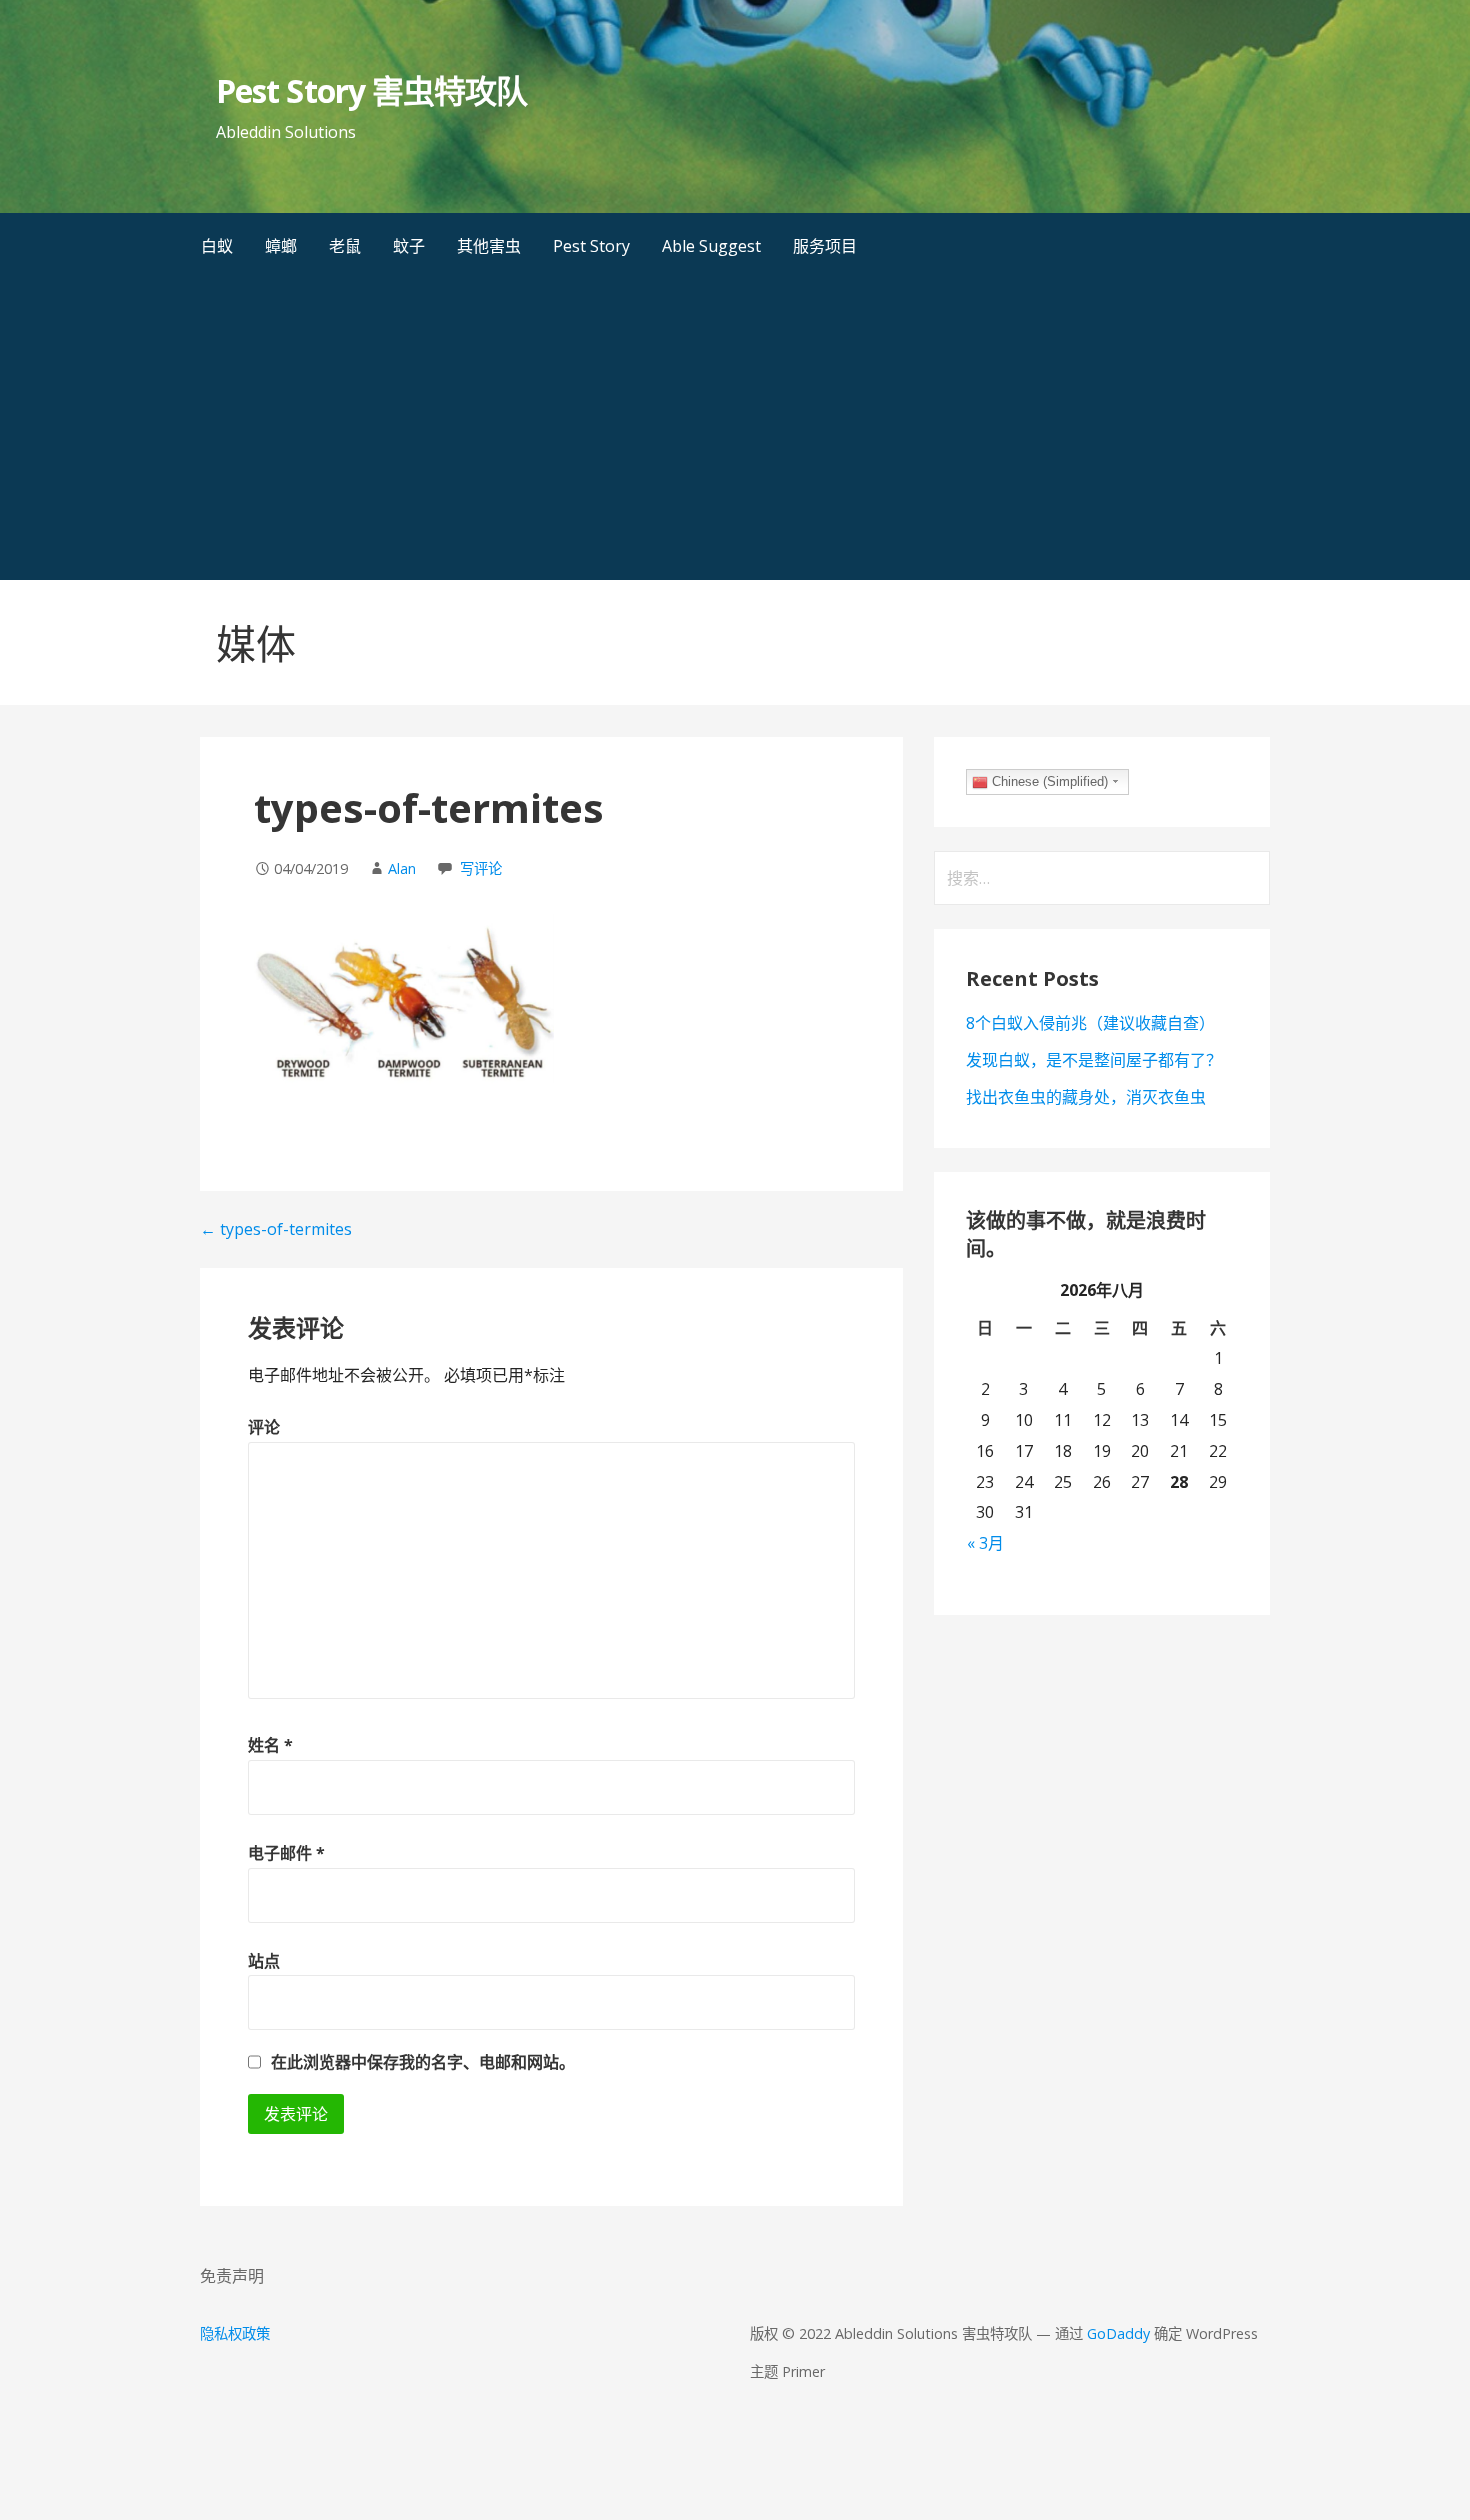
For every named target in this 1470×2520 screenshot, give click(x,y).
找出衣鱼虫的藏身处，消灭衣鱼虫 (1086, 1097)
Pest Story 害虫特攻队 (371, 90)
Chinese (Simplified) (1048, 781)
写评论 (481, 868)
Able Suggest (711, 246)
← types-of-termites (276, 1229)
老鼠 (345, 246)
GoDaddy (1118, 2333)
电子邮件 (286, 1853)
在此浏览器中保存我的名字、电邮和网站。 (423, 2062)
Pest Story (591, 246)
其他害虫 (489, 246)
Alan (402, 868)
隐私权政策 (235, 2333)
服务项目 (825, 246)
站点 (264, 1961)
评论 (264, 1427)
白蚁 (217, 246)
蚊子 (409, 246)
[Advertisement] (735, 430)
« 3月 (985, 1543)
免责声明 (232, 2276)
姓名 (270, 1745)
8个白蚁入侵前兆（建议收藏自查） (1090, 1023)
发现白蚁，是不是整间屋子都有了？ (1094, 1060)
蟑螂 (281, 246)
